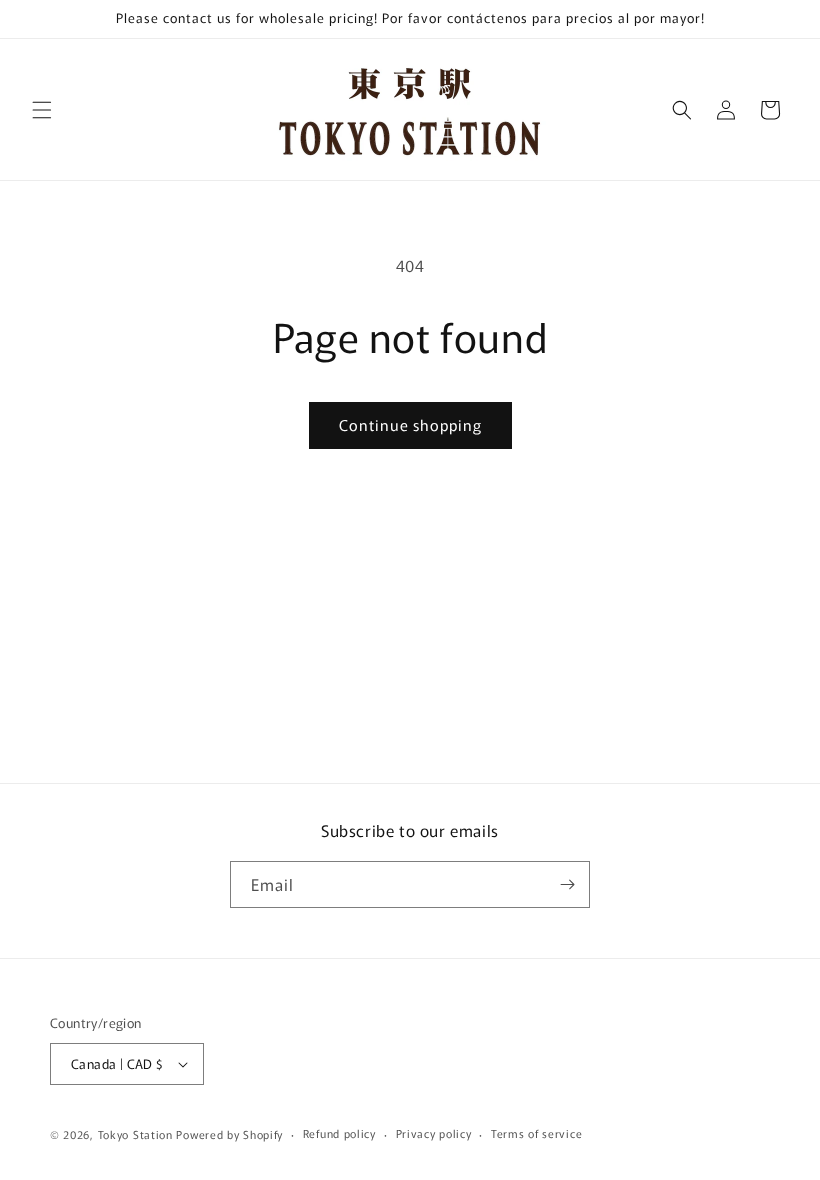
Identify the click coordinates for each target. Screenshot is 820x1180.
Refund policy (339, 1133)
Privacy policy (434, 1133)
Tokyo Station (137, 1134)
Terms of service (536, 1133)
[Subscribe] (567, 884)
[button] (42, 110)
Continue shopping (410, 424)
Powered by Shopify (229, 1134)
